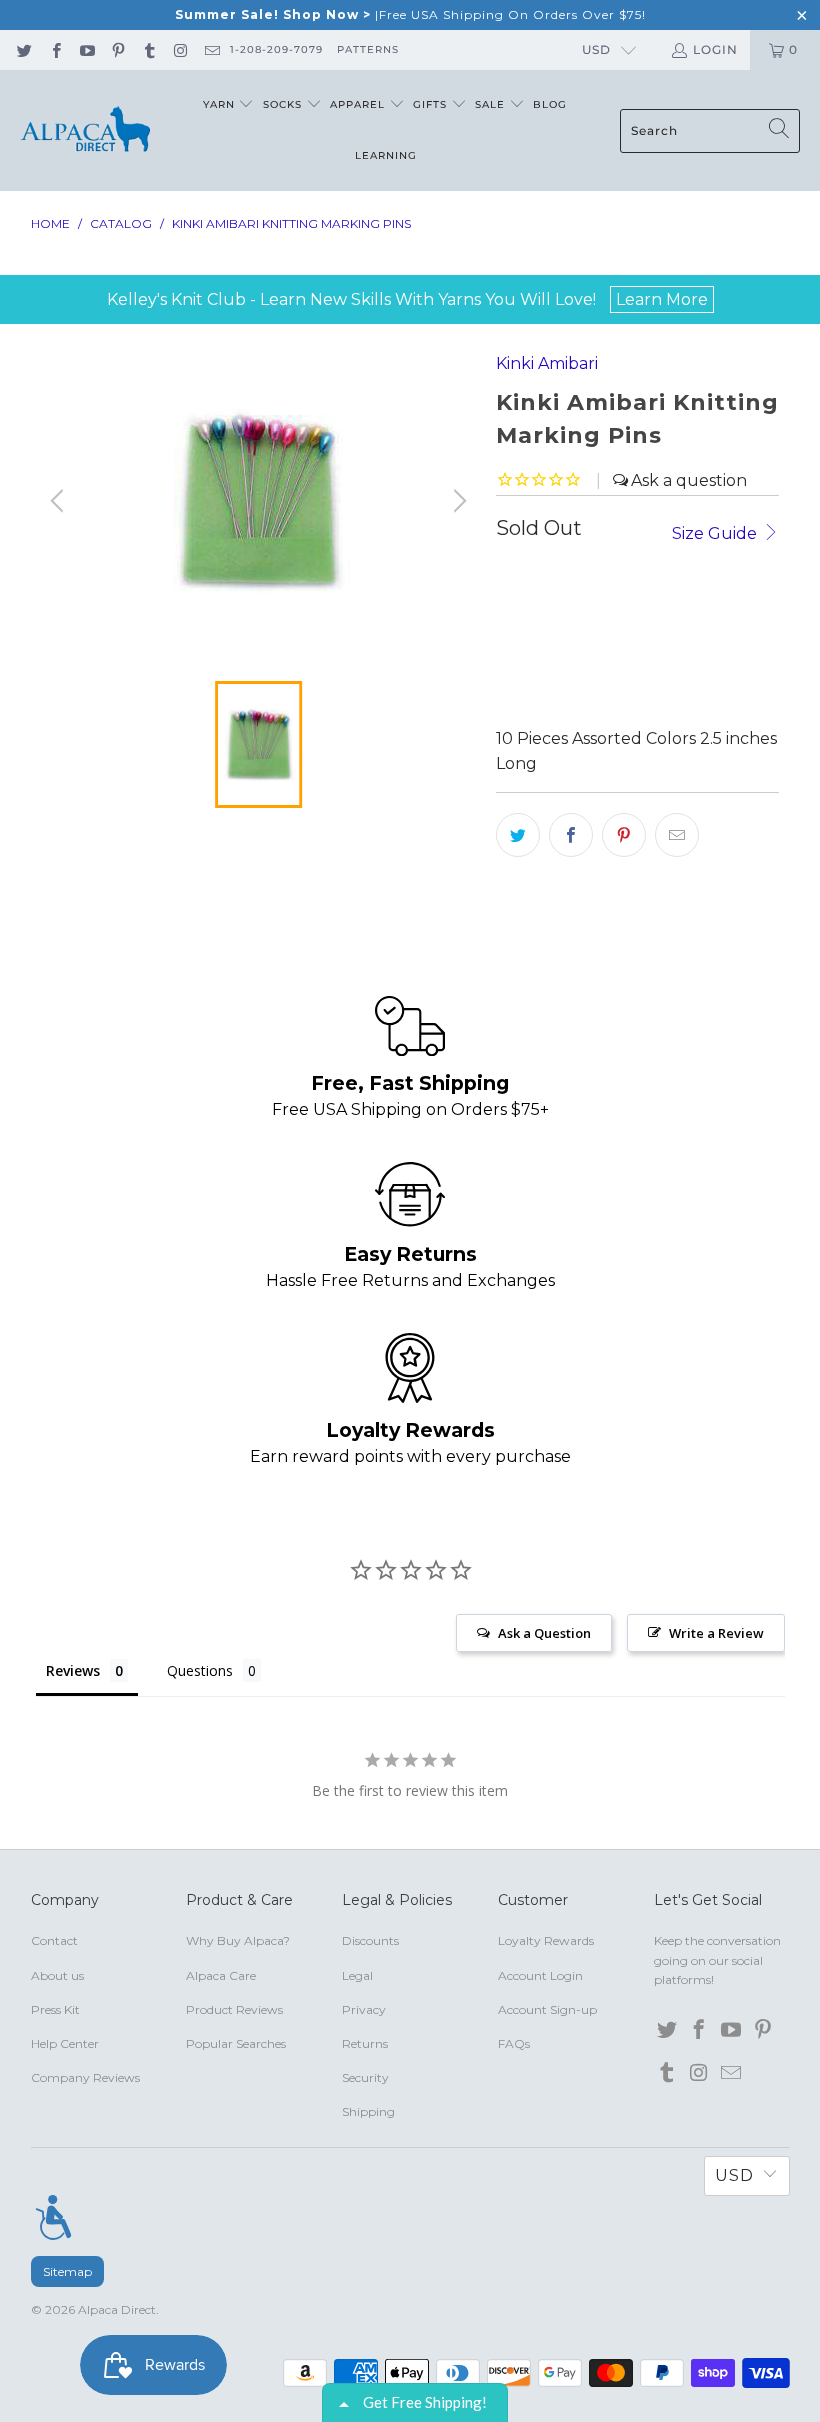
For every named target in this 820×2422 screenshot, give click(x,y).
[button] (751, 146)
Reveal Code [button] (570, 402)
